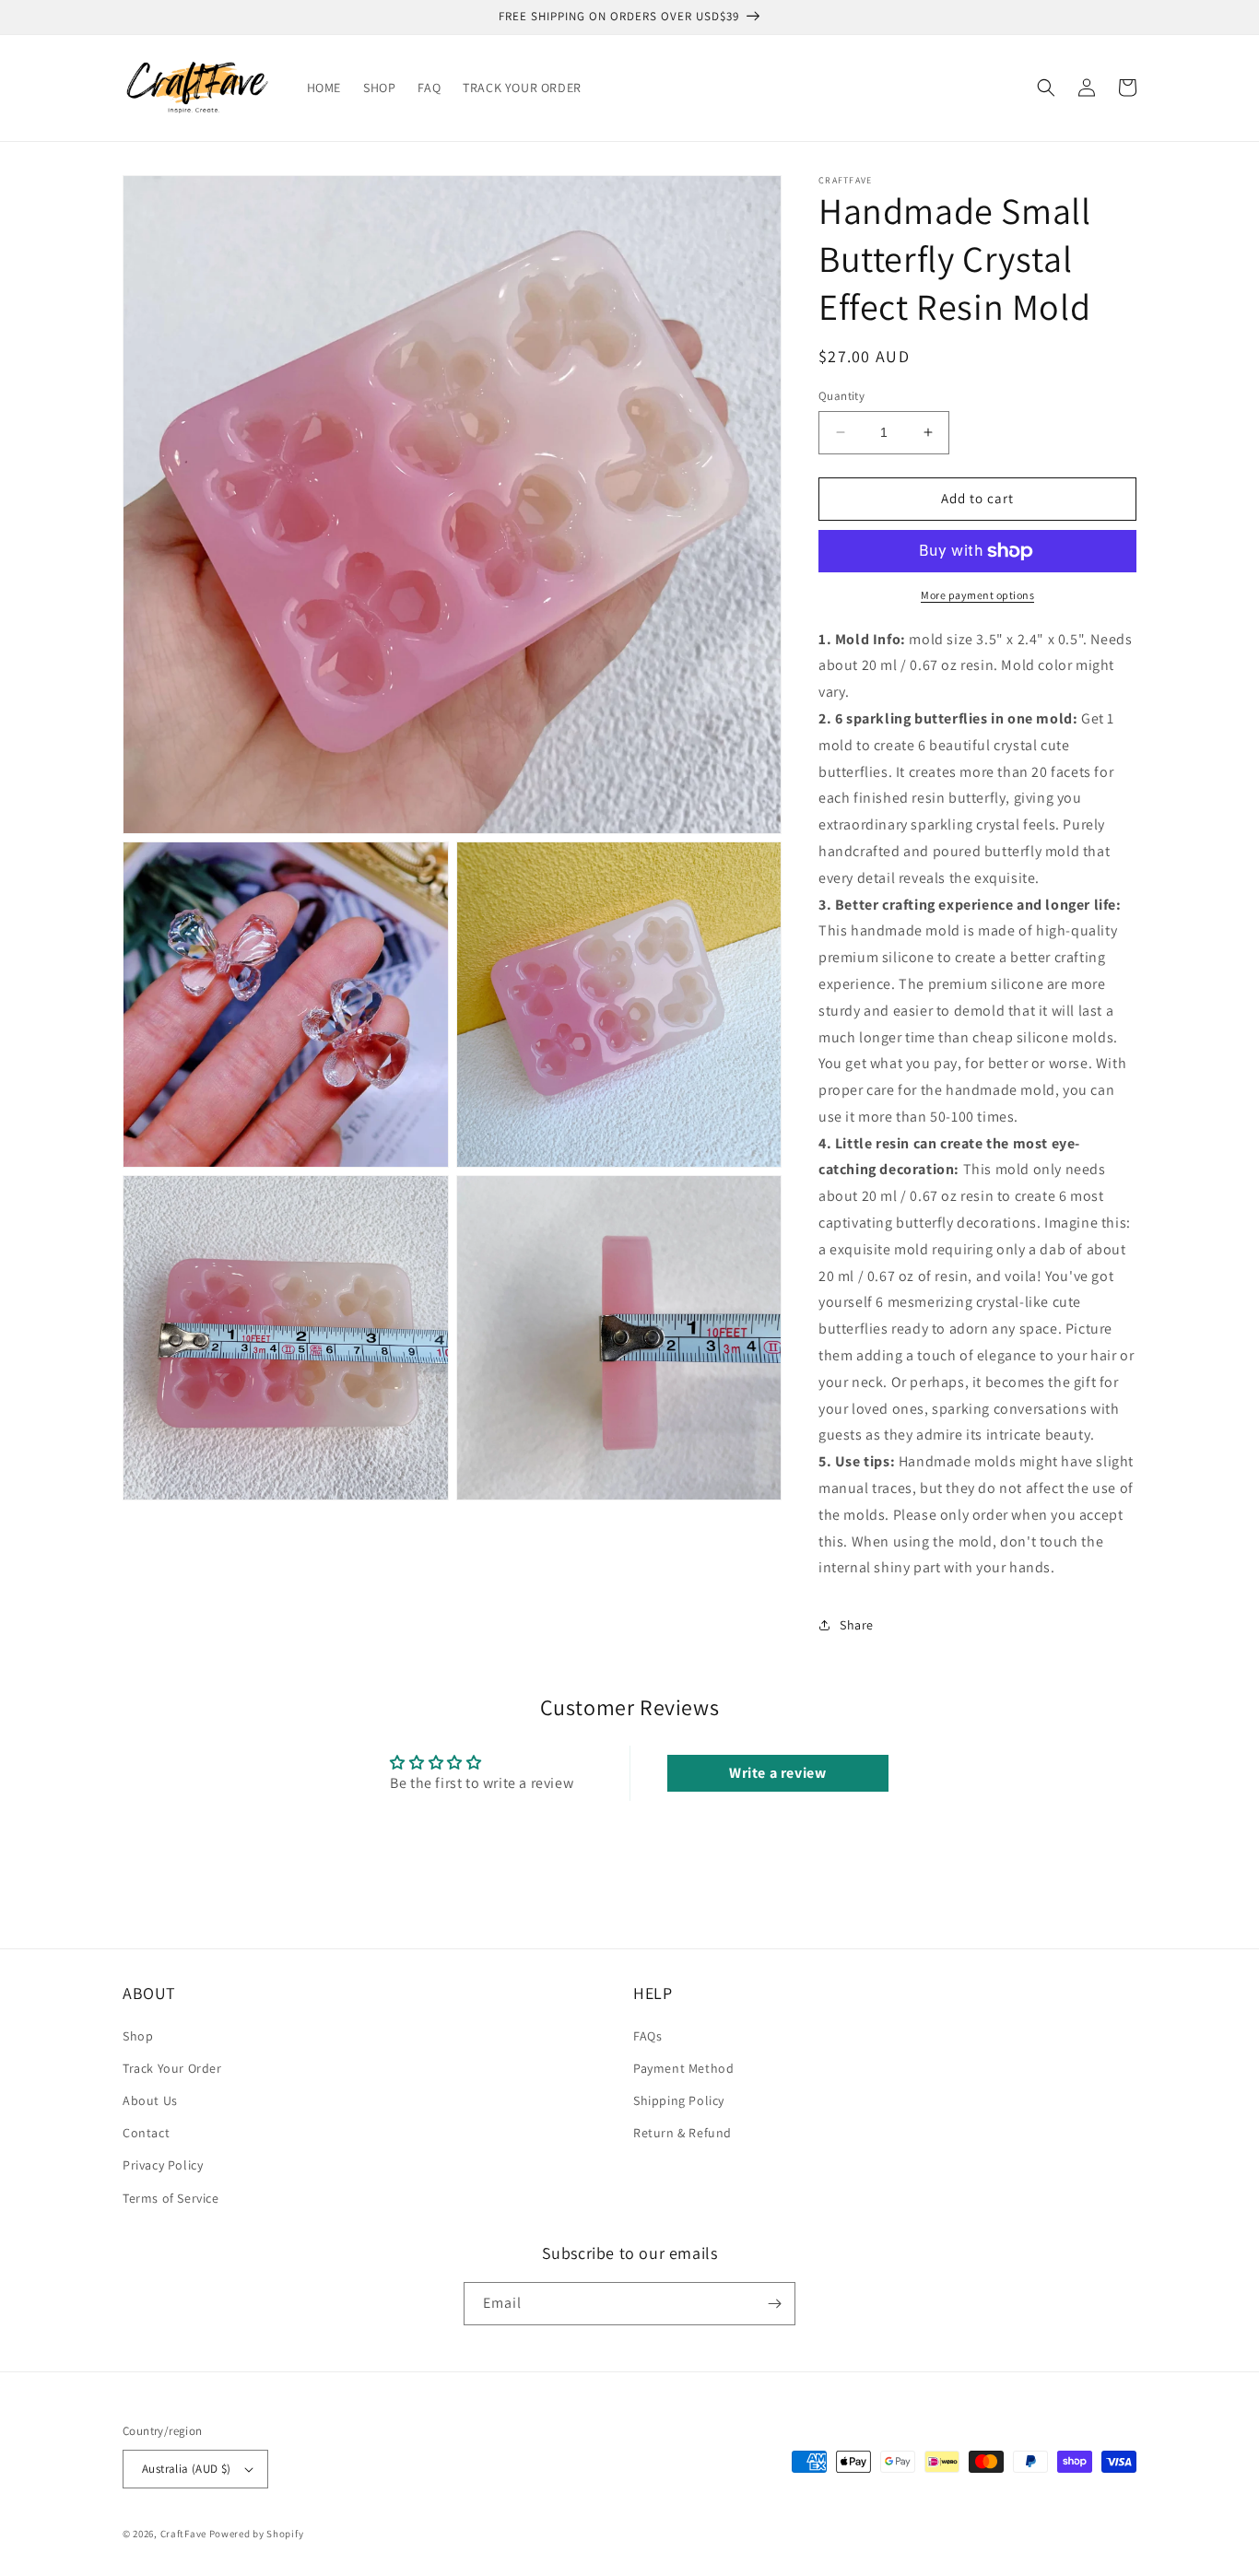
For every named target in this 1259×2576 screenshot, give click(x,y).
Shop (138, 2036)
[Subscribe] (774, 2304)
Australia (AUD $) (187, 2469)
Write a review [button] (777, 1773)
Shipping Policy (679, 2100)
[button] (1046, 88)
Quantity (841, 396)
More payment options (977, 595)
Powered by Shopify (257, 2534)
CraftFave (183, 2534)
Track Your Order (172, 2068)
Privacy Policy (163, 2165)
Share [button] (857, 1625)
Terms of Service (171, 2198)
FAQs (647, 2036)
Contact (146, 2133)
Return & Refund (682, 2133)
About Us (150, 2100)
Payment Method (683, 2068)
